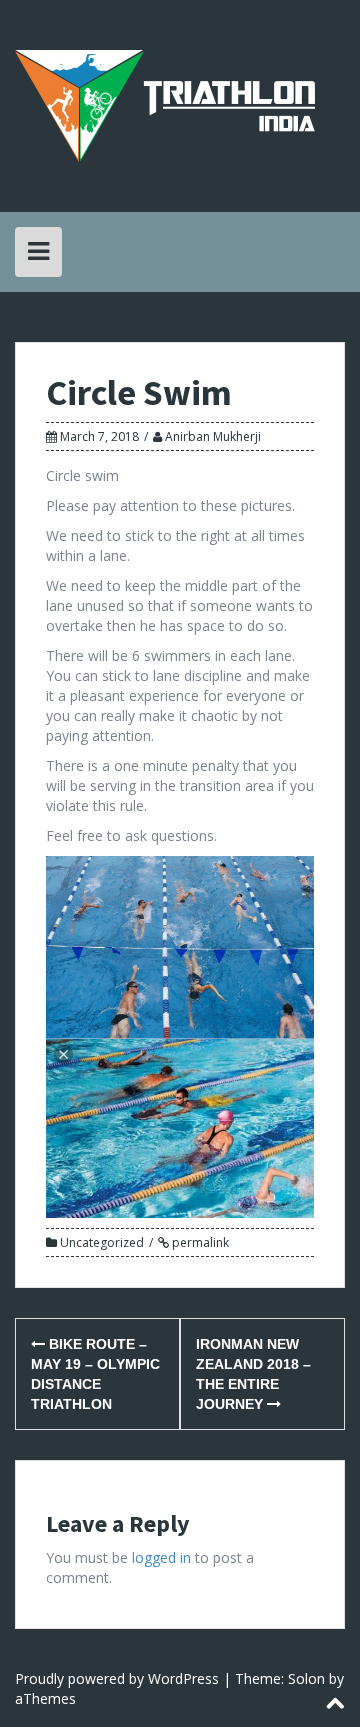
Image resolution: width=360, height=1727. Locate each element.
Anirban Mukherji (213, 436)
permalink (199, 1242)
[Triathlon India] (165, 104)
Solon (306, 1678)
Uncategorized (102, 1242)
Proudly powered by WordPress (117, 1678)
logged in (161, 1557)
